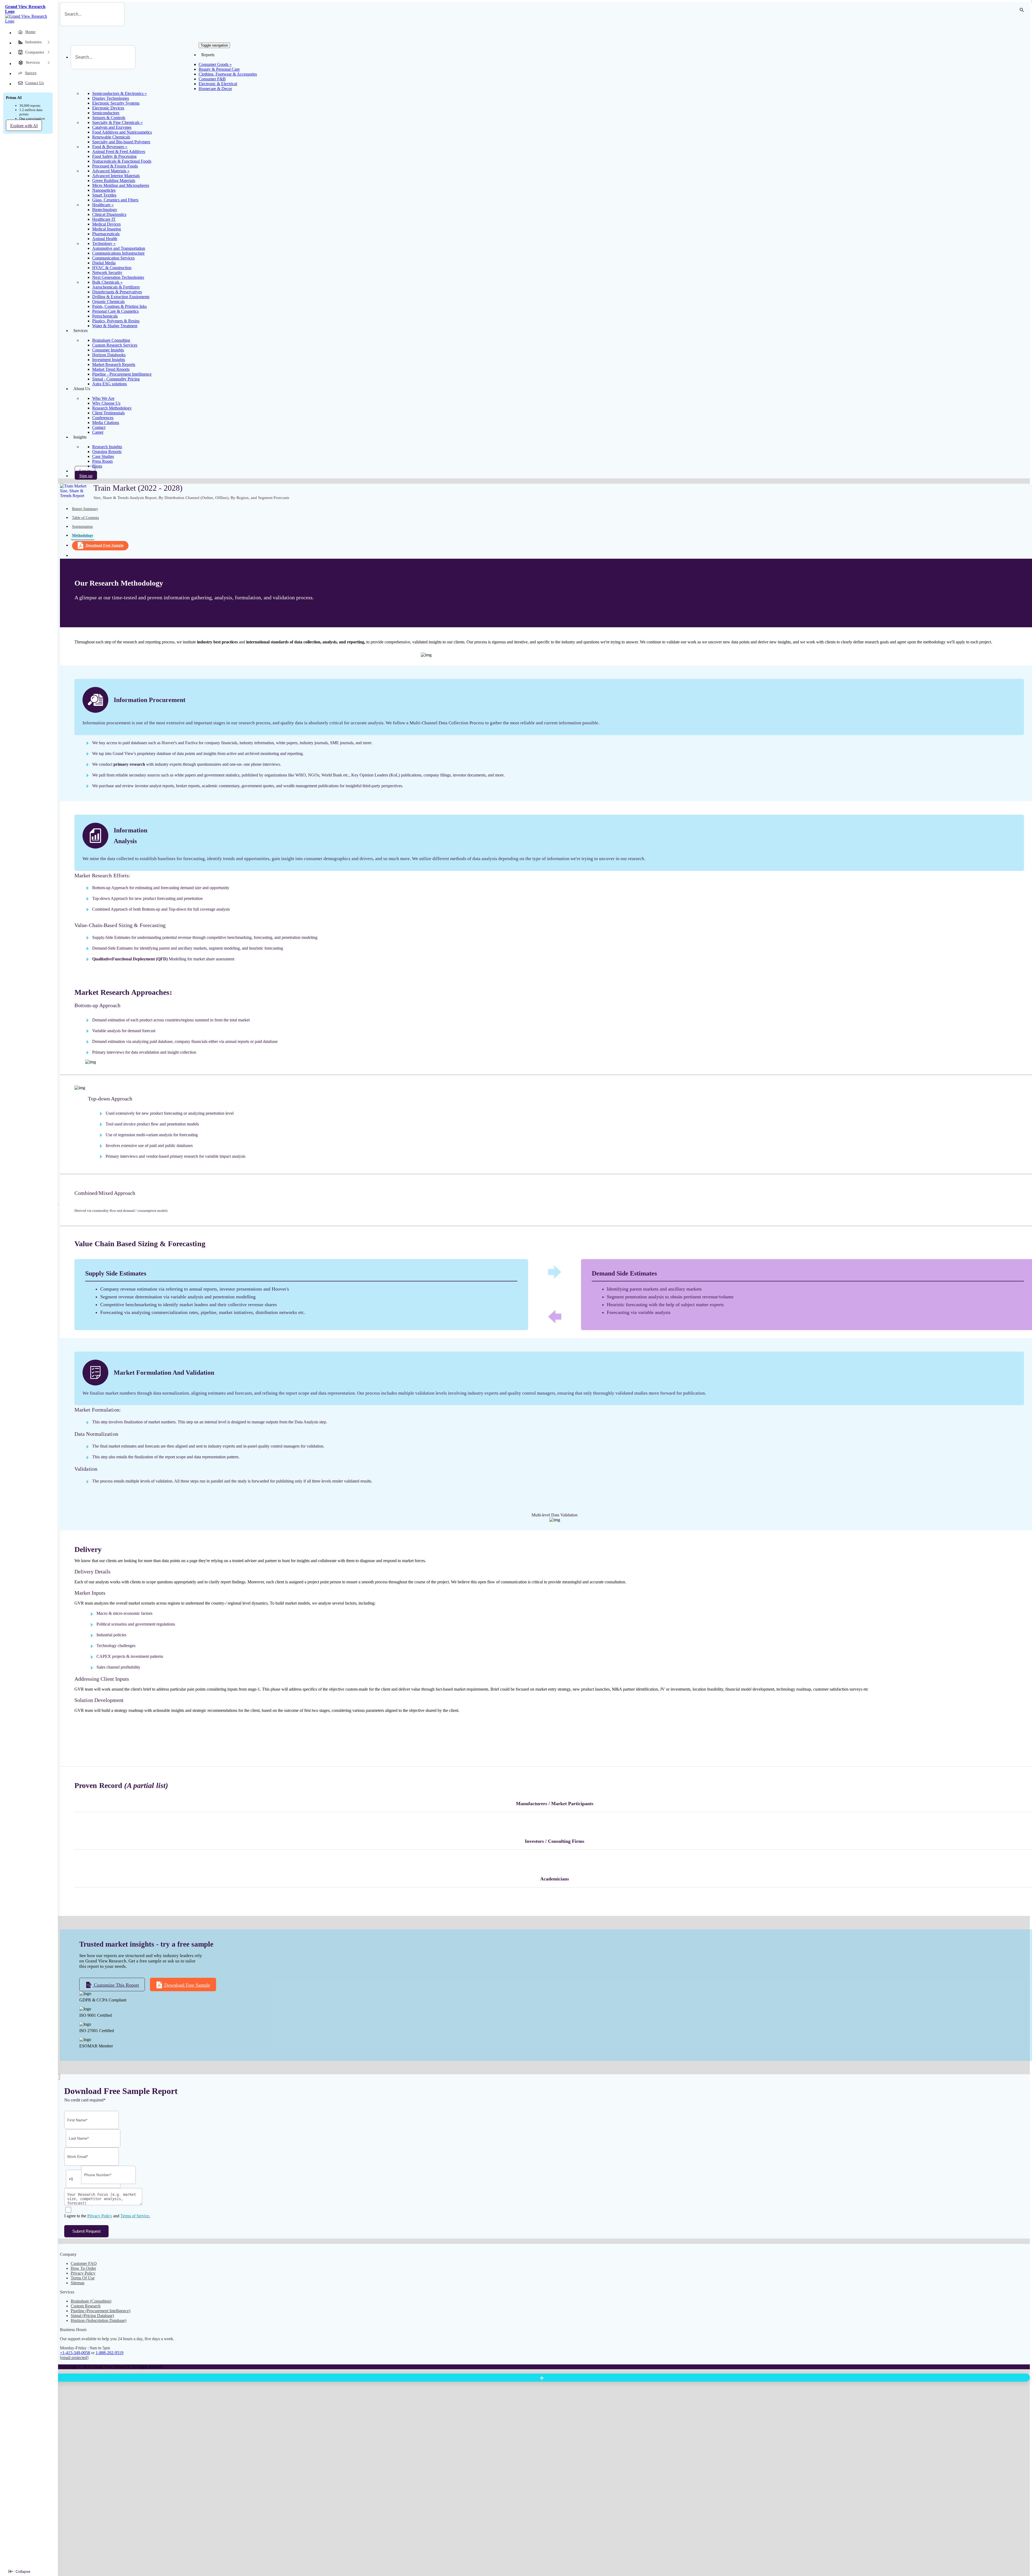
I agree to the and (107, 2216)
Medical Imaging (107, 229)
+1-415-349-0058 (75, 2353)
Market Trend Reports (111, 369)
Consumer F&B (212, 79)
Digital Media (104, 263)
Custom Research (86, 2306)
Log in (85, 471)
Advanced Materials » (111, 171)
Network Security (107, 272)
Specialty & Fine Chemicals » (117, 122)
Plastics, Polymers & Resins (116, 321)
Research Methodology (112, 408)
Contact (99, 427)
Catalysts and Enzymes (112, 127)
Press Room (102, 461)
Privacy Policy (100, 2216)
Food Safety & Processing (114, 156)
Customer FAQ (84, 2263)
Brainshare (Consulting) (91, 2301)
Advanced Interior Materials (116, 176)
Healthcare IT (104, 219)
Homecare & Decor (215, 89)
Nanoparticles (104, 190)
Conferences (103, 418)
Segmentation (82, 527)
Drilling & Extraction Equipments (121, 297)
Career (98, 432)
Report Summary (85, 509)
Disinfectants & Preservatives (117, 292)
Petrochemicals (105, 316)
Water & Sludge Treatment (115, 326)
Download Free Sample (105, 545)
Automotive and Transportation (119, 248)
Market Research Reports (114, 364)
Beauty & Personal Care (219, 69)
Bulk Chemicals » (107, 282)
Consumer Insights (108, 350)
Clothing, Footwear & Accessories (228, 74)
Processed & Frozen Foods (115, 166)
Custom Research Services (115, 345)
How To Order (83, 2268)
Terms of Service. (135, 2216)
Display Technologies (111, 98)
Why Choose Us (106, 403)
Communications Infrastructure (118, 253)
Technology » (104, 243)
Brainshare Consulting (111, 340)
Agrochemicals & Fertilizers (116, 287)
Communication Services (113, 258)
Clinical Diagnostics (109, 214)
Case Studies (103, 456)
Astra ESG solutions (110, 384)
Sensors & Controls (109, 118)
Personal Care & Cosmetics (115, 311)
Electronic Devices (108, 108)
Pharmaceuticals (106, 234)
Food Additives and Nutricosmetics (122, 132)
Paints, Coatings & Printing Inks (119, 306)
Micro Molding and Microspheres (121, 185)
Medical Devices (106, 224)
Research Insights (107, 447)
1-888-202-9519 (110, 2353)
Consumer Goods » (215, 64)
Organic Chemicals (108, 302)
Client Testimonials (108, 413)
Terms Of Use (83, 2278)
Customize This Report (116, 1985)
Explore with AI (24, 126)
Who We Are (103, 398)
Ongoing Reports (107, 452)
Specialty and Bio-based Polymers (121, 142)
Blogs (97, 466)
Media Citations (106, 423)
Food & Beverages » (110, 147)
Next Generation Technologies (118, 277)
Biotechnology (105, 210)
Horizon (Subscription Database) (98, 2320)
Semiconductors (106, 113)
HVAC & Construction (112, 268)
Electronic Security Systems (116, 103)
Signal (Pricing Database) (92, 2316)
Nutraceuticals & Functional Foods (122, 161)
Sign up (86, 476)
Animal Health (105, 239)
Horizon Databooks (109, 355)
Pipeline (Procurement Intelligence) (101, 2311)
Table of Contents (85, 518)
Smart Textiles (104, 195)
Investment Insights (109, 360)
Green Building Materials (114, 181)
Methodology (83, 535)
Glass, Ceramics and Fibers (115, 200)
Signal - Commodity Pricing (116, 379)
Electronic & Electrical (218, 84)
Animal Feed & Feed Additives (119, 152)
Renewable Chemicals (111, 137)
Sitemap (78, 2283)
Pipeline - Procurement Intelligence (122, 374)
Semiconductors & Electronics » (119, 93)
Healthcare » (103, 205)
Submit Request (86, 2231)
